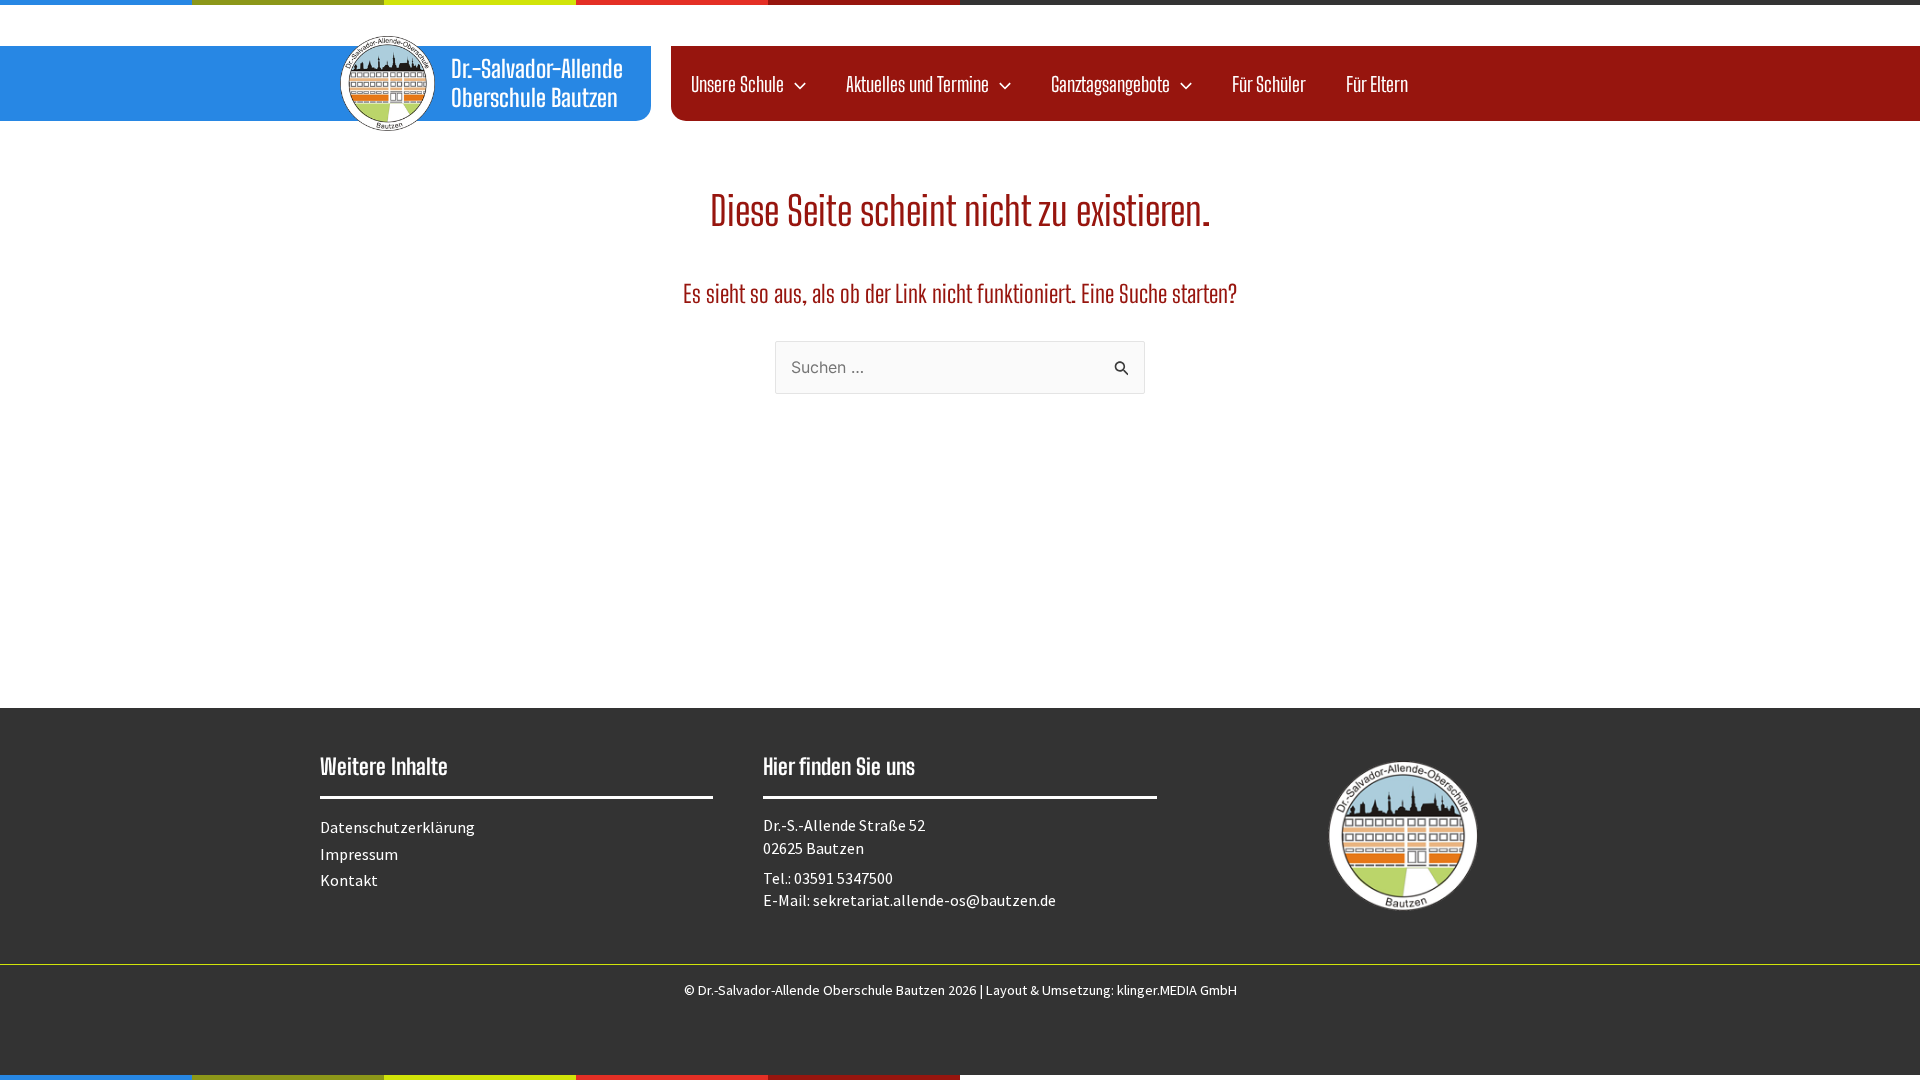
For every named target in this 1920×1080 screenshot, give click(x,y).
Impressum (359, 854)
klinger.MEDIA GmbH (1177, 990)
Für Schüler (1269, 84)
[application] (795, 84)
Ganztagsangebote (1110, 84)
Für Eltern (1377, 84)
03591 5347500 (843, 878)
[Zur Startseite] (387, 83)
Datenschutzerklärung (397, 827)
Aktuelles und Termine (917, 84)
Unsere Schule (737, 84)
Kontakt (349, 880)
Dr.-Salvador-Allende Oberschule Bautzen (537, 83)
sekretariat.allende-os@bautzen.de (934, 900)
